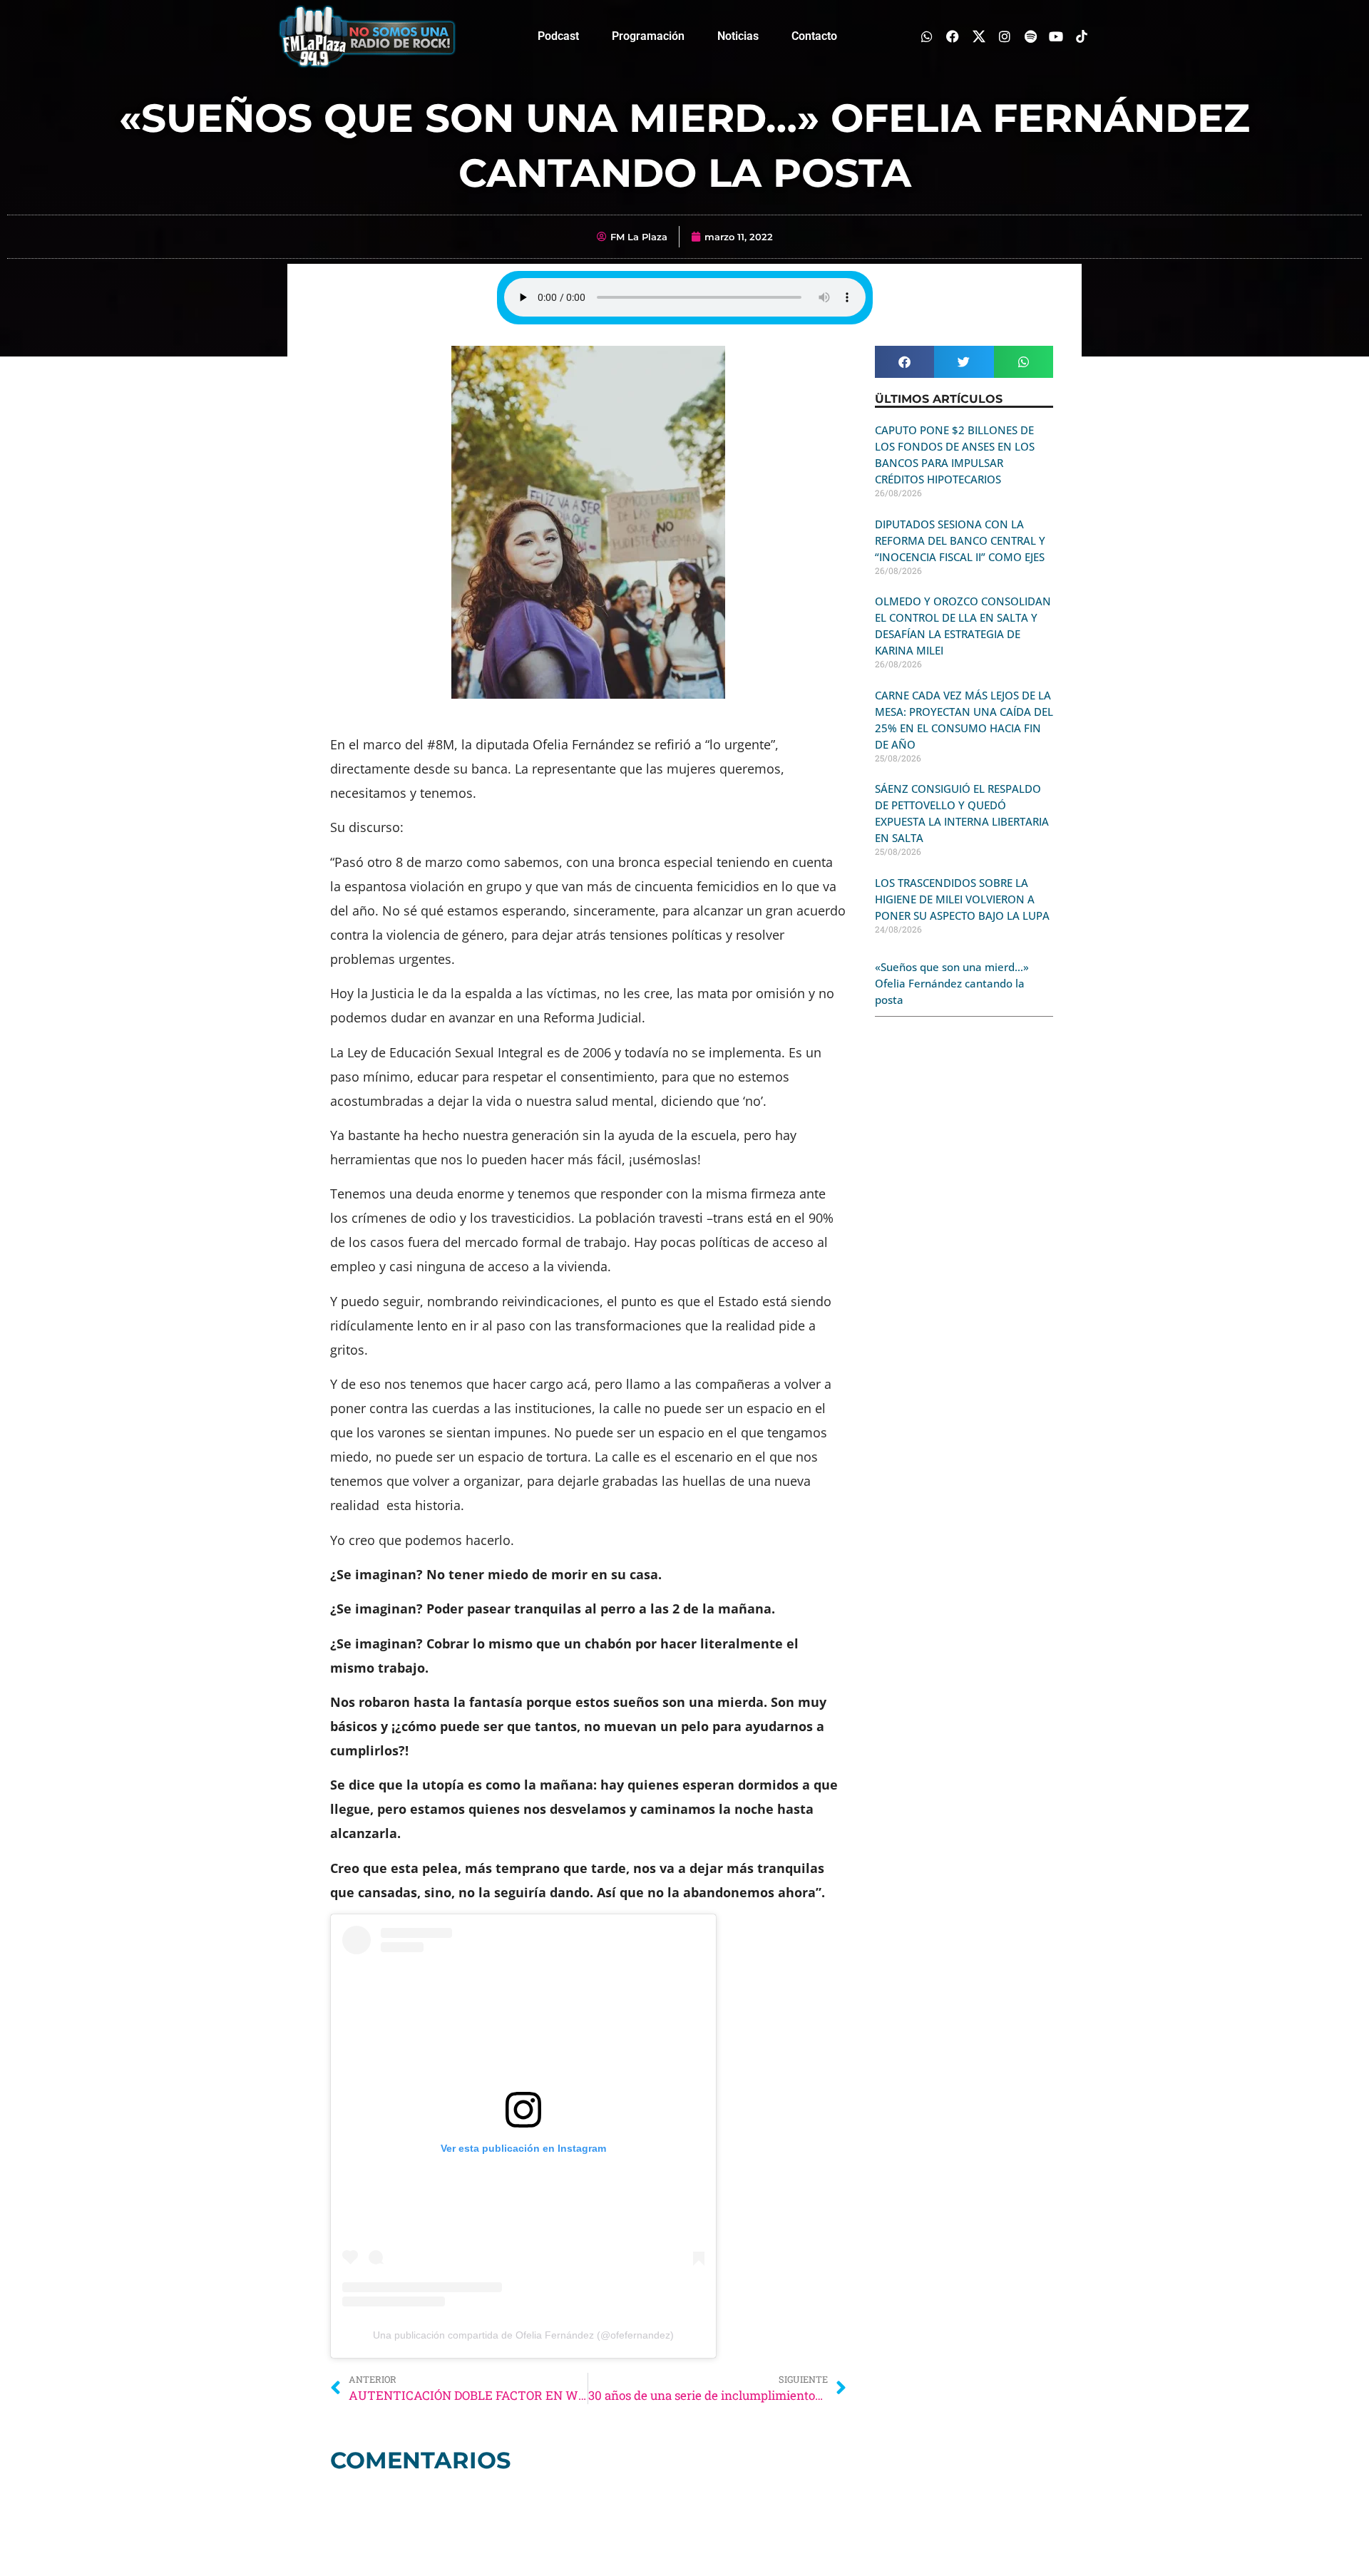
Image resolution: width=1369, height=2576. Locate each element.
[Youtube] (1056, 36)
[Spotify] (1030, 36)
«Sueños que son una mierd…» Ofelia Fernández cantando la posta (952, 983)
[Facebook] (953, 36)
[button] (904, 362)
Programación (648, 36)
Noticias (738, 36)
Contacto (814, 36)
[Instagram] (1004, 36)
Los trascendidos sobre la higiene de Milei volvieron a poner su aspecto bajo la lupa (962, 899)
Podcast (558, 36)
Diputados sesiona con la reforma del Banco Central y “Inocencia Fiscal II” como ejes (960, 540)
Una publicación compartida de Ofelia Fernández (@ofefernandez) (523, 2335)
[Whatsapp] (927, 36)
